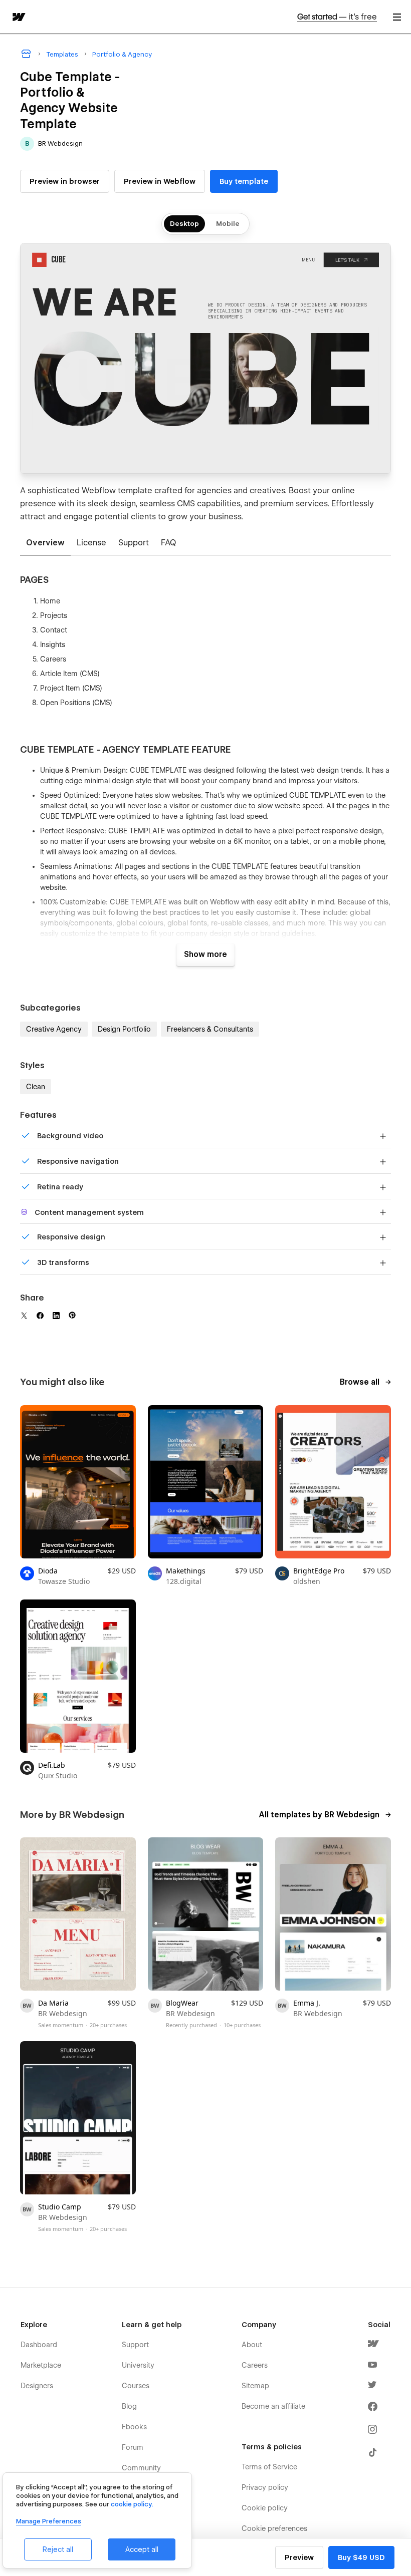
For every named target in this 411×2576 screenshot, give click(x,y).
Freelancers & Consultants (210, 1029)
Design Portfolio (124, 1029)
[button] (397, 17)
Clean (36, 1087)
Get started (337, 17)
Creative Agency (54, 1029)
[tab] (45, 543)
